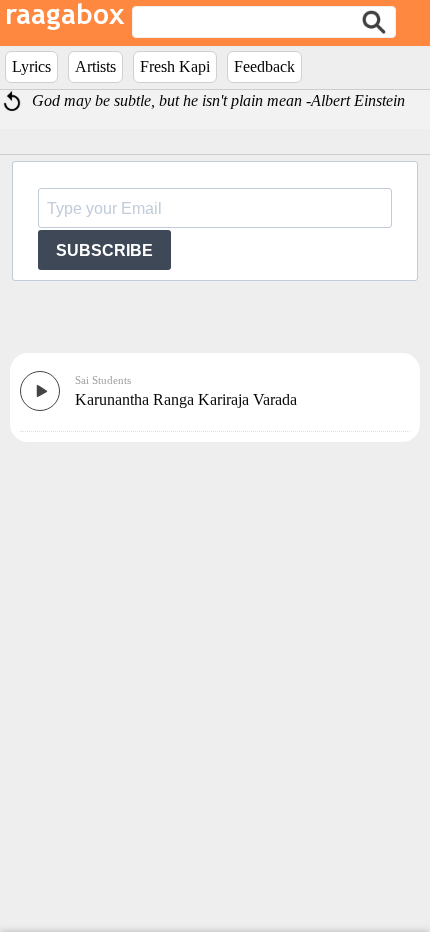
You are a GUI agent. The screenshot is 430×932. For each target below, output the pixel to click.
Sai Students (103, 380)
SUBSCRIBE (104, 250)
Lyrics (31, 66)
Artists (95, 66)
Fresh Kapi (175, 66)
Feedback (264, 66)
